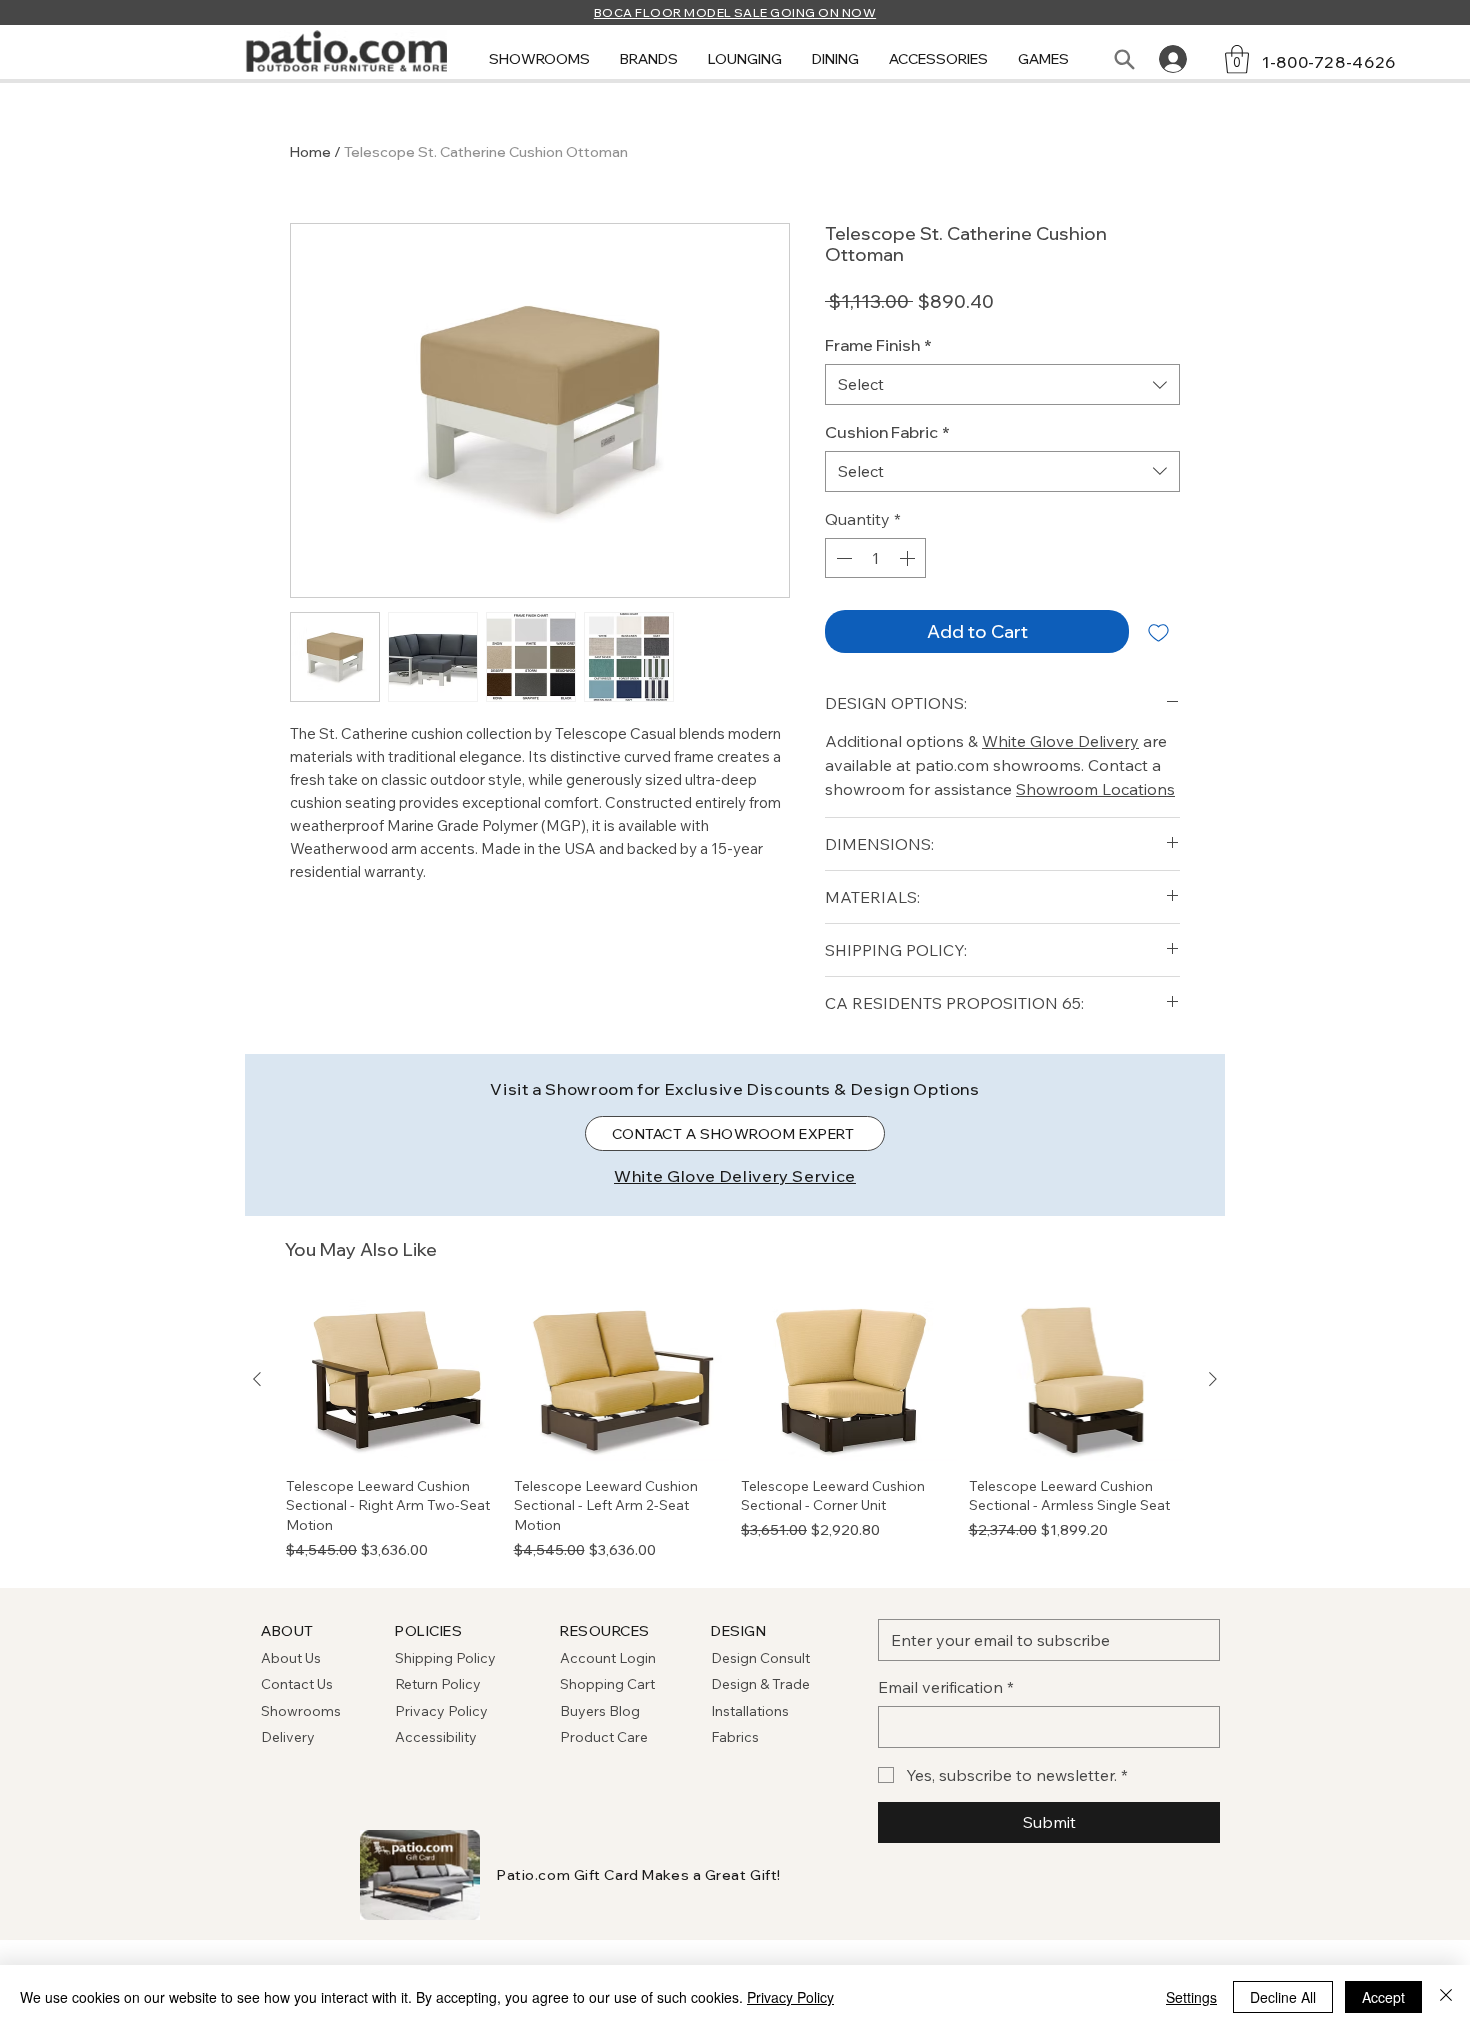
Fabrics (735, 1737)
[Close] (1446, 1997)
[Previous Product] (257, 1379)
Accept (1383, 1997)
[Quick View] (394, 1380)
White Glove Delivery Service (735, 1176)
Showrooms (301, 1711)
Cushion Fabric (887, 432)
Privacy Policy (441, 1711)
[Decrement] (842, 558)
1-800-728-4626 (1329, 62)
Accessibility (436, 1737)
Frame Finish (878, 345)
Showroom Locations (1095, 789)
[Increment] (909, 558)
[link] (1237, 59)
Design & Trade (760, 1684)
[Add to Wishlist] (1158, 631)
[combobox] (1002, 384)
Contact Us (297, 1684)
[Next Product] (1213, 1379)
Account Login (608, 1658)
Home (310, 152)
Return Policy (438, 1684)
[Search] (1124, 59)
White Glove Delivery (1060, 741)
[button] (539, 59)
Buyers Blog (601, 1711)
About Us (291, 1658)
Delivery (288, 1737)
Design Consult (760, 1658)
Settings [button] (1191, 1997)
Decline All (1283, 1997)
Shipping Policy (445, 1658)
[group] (735, 1429)
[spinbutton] (875, 558)
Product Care (604, 1737)
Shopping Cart (607, 1684)
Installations (750, 1711)
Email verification (946, 1687)
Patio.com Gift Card (568, 1875)
